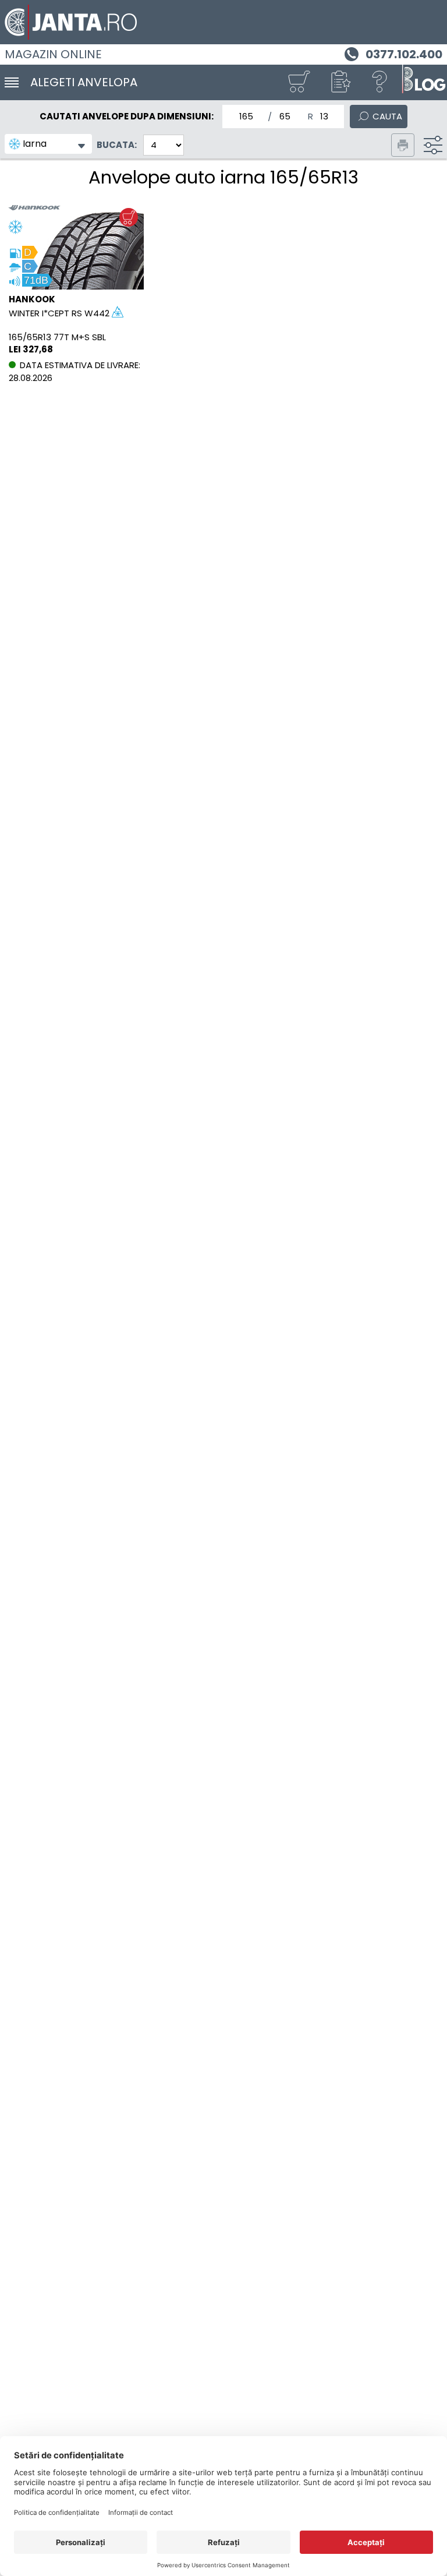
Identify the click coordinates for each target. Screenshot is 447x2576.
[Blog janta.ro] (424, 82)
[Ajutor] (380, 82)
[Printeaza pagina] (403, 145)
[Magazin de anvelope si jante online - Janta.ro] (223, 22)
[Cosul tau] (299, 82)
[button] (339, 82)
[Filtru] (433, 145)
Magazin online (53, 54)
